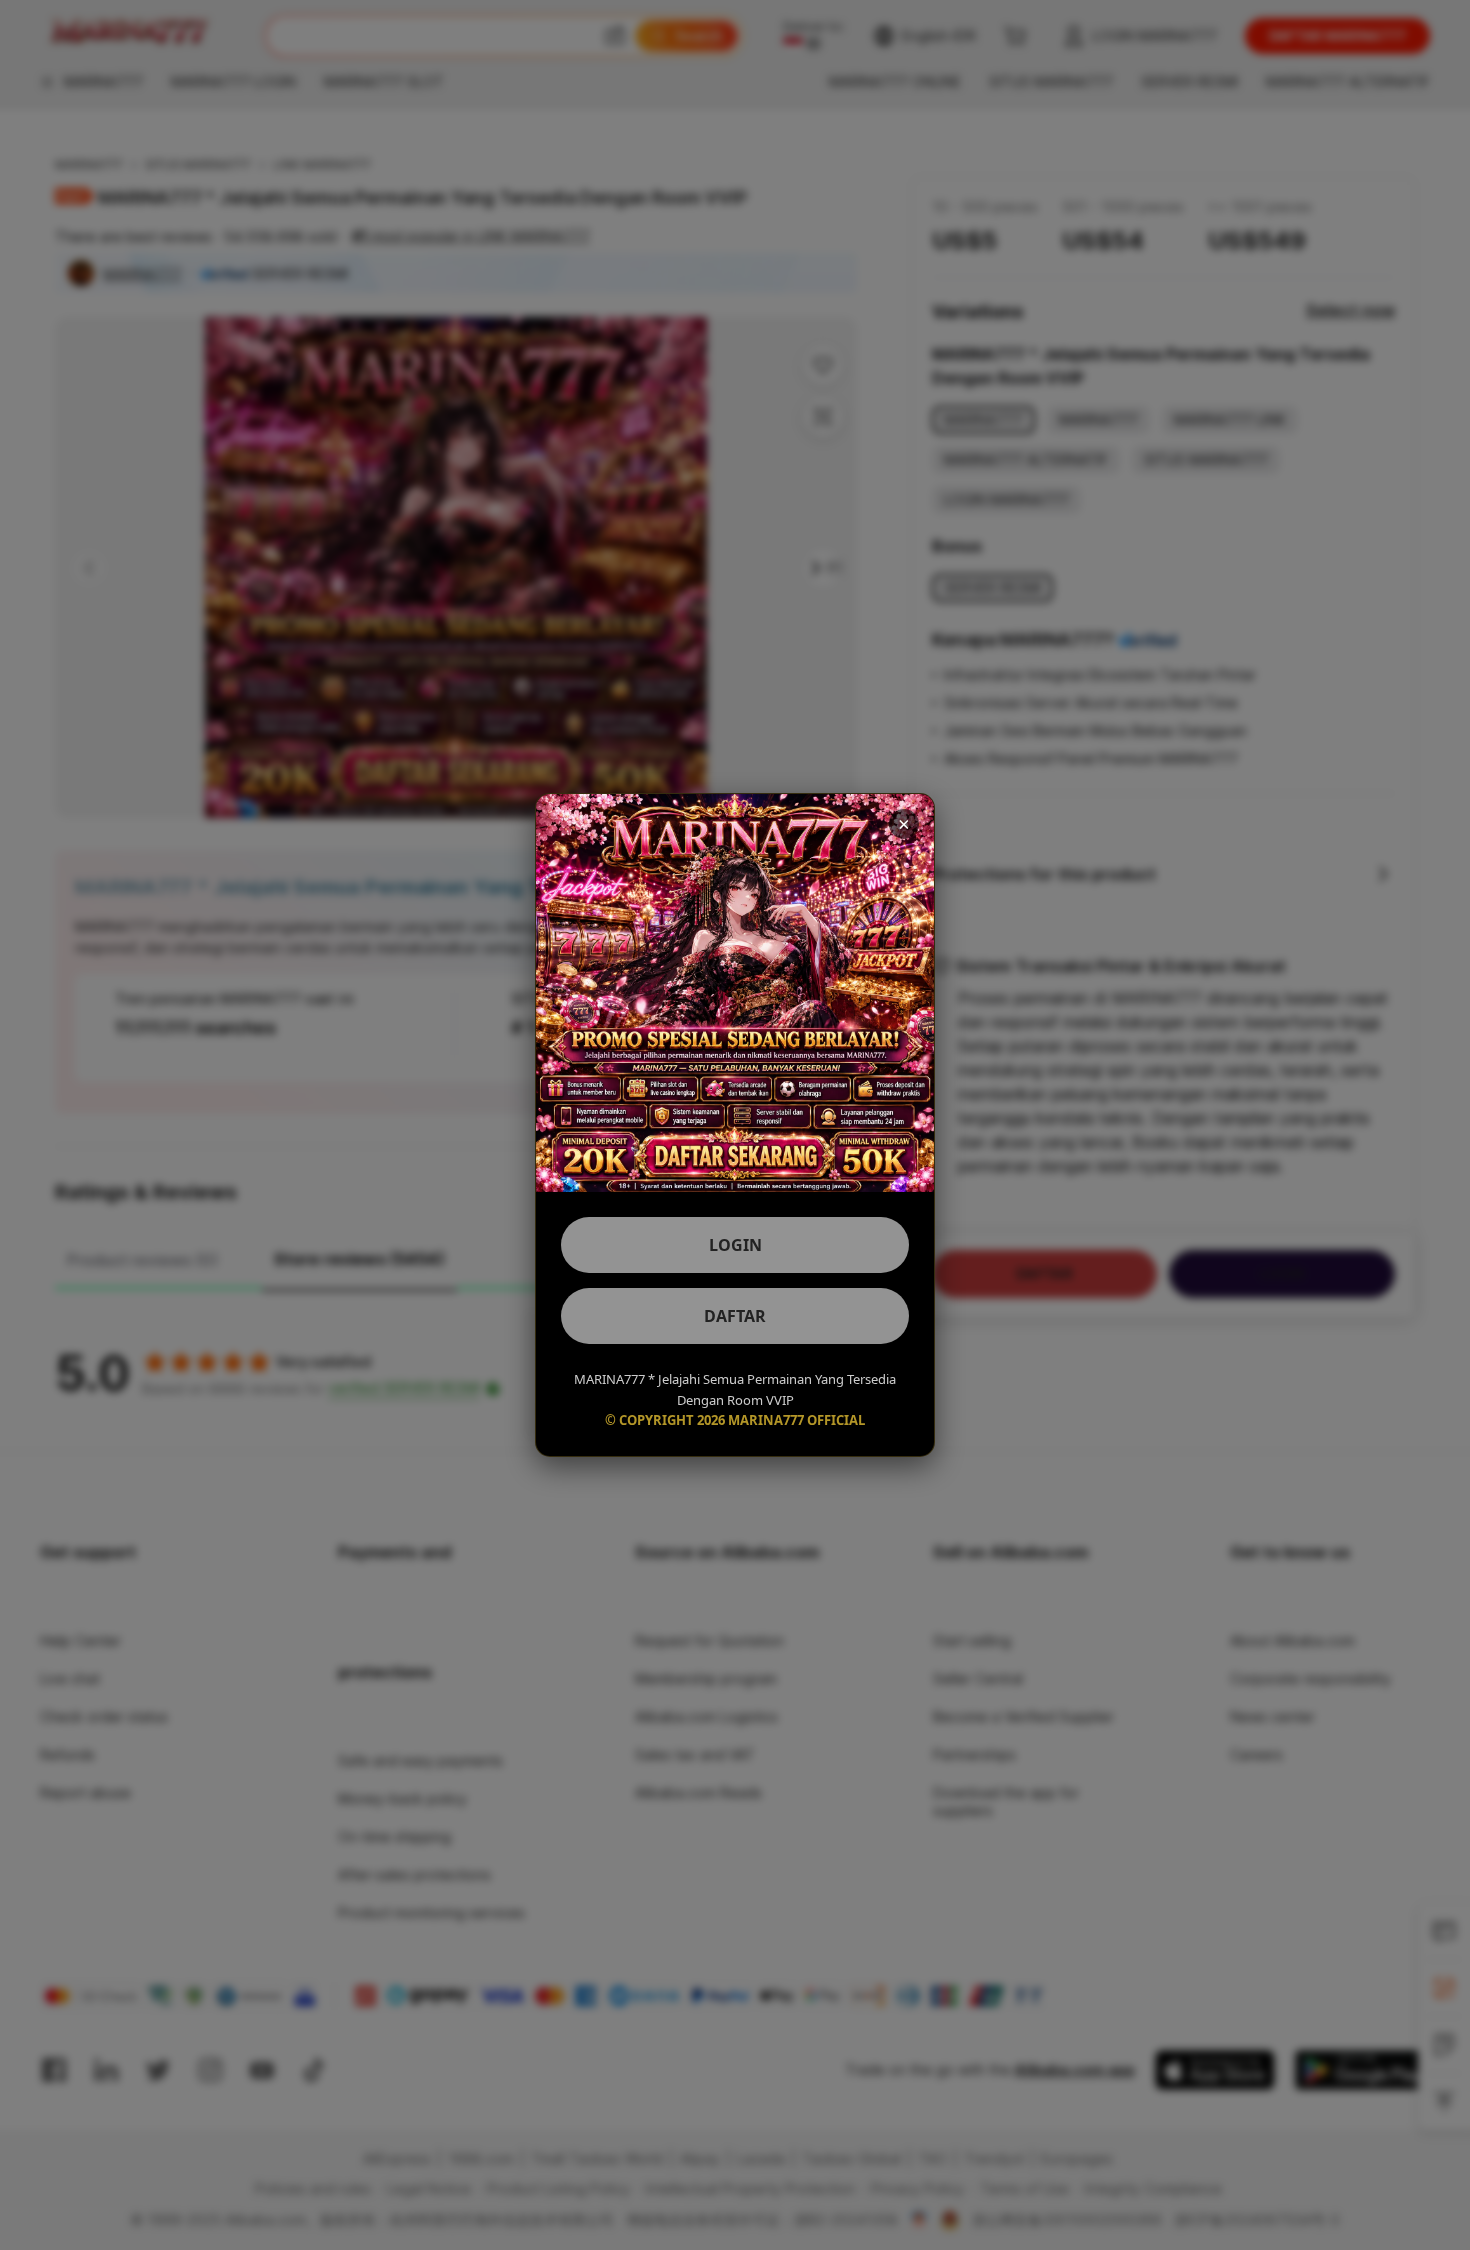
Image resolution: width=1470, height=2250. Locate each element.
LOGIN (735, 1245)
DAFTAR (735, 1316)
